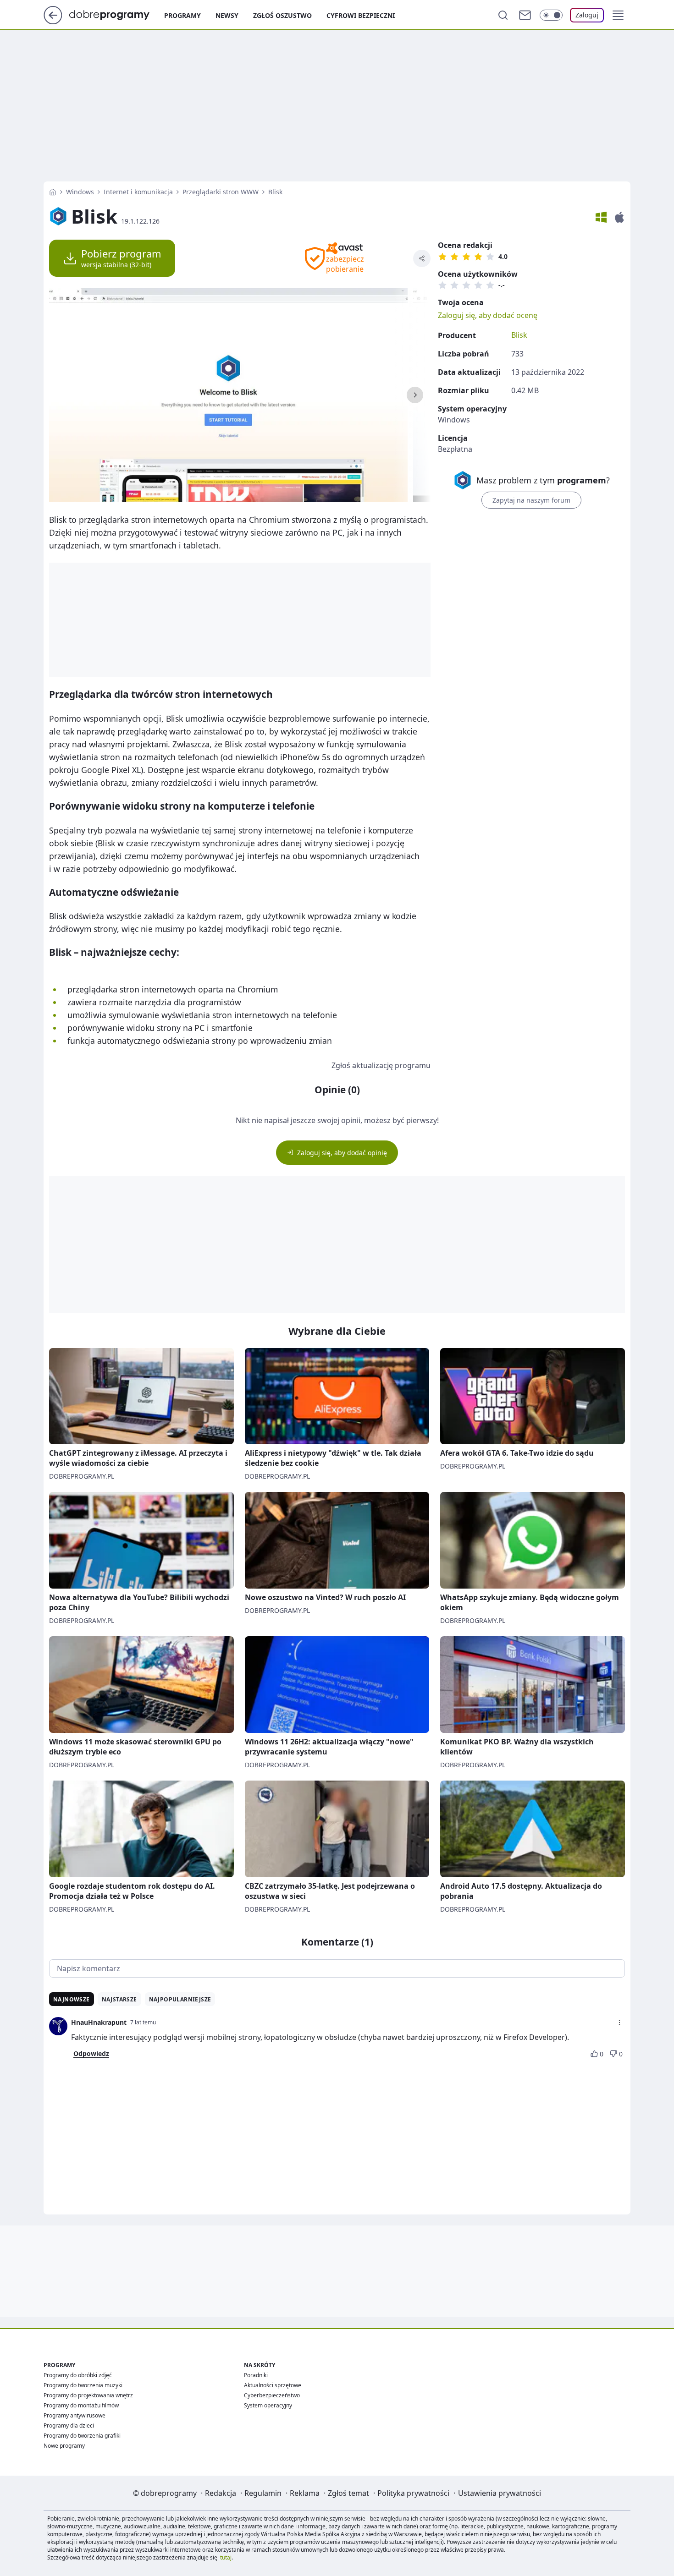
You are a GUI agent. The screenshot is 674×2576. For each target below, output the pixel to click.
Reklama (305, 2493)
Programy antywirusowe (75, 2415)
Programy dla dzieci (69, 2425)
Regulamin (263, 2493)
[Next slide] (415, 395)
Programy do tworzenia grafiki (82, 2436)
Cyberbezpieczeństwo (272, 2395)
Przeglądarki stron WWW (221, 192)
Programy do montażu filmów (81, 2405)
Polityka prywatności (413, 2493)
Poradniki (256, 2375)
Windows (80, 192)
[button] (618, 15)
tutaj (226, 2557)
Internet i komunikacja (138, 192)
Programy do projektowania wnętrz (88, 2395)
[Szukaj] (503, 15)
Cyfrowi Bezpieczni (361, 15)
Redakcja (221, 2493)
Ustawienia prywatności (500, 2493)
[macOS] (619, 217)
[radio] (442, 257)
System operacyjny (268, 2405)
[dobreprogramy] (117, 14)
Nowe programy (64, 2446)
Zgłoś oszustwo (282, 15)
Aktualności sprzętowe (273, 2385)
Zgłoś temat (348, 2493)
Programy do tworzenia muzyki (83, 2385)
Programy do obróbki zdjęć (78, 2375)
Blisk (519, 335)
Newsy (227, 15)
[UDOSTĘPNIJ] (422, 258)
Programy (182, 15)
